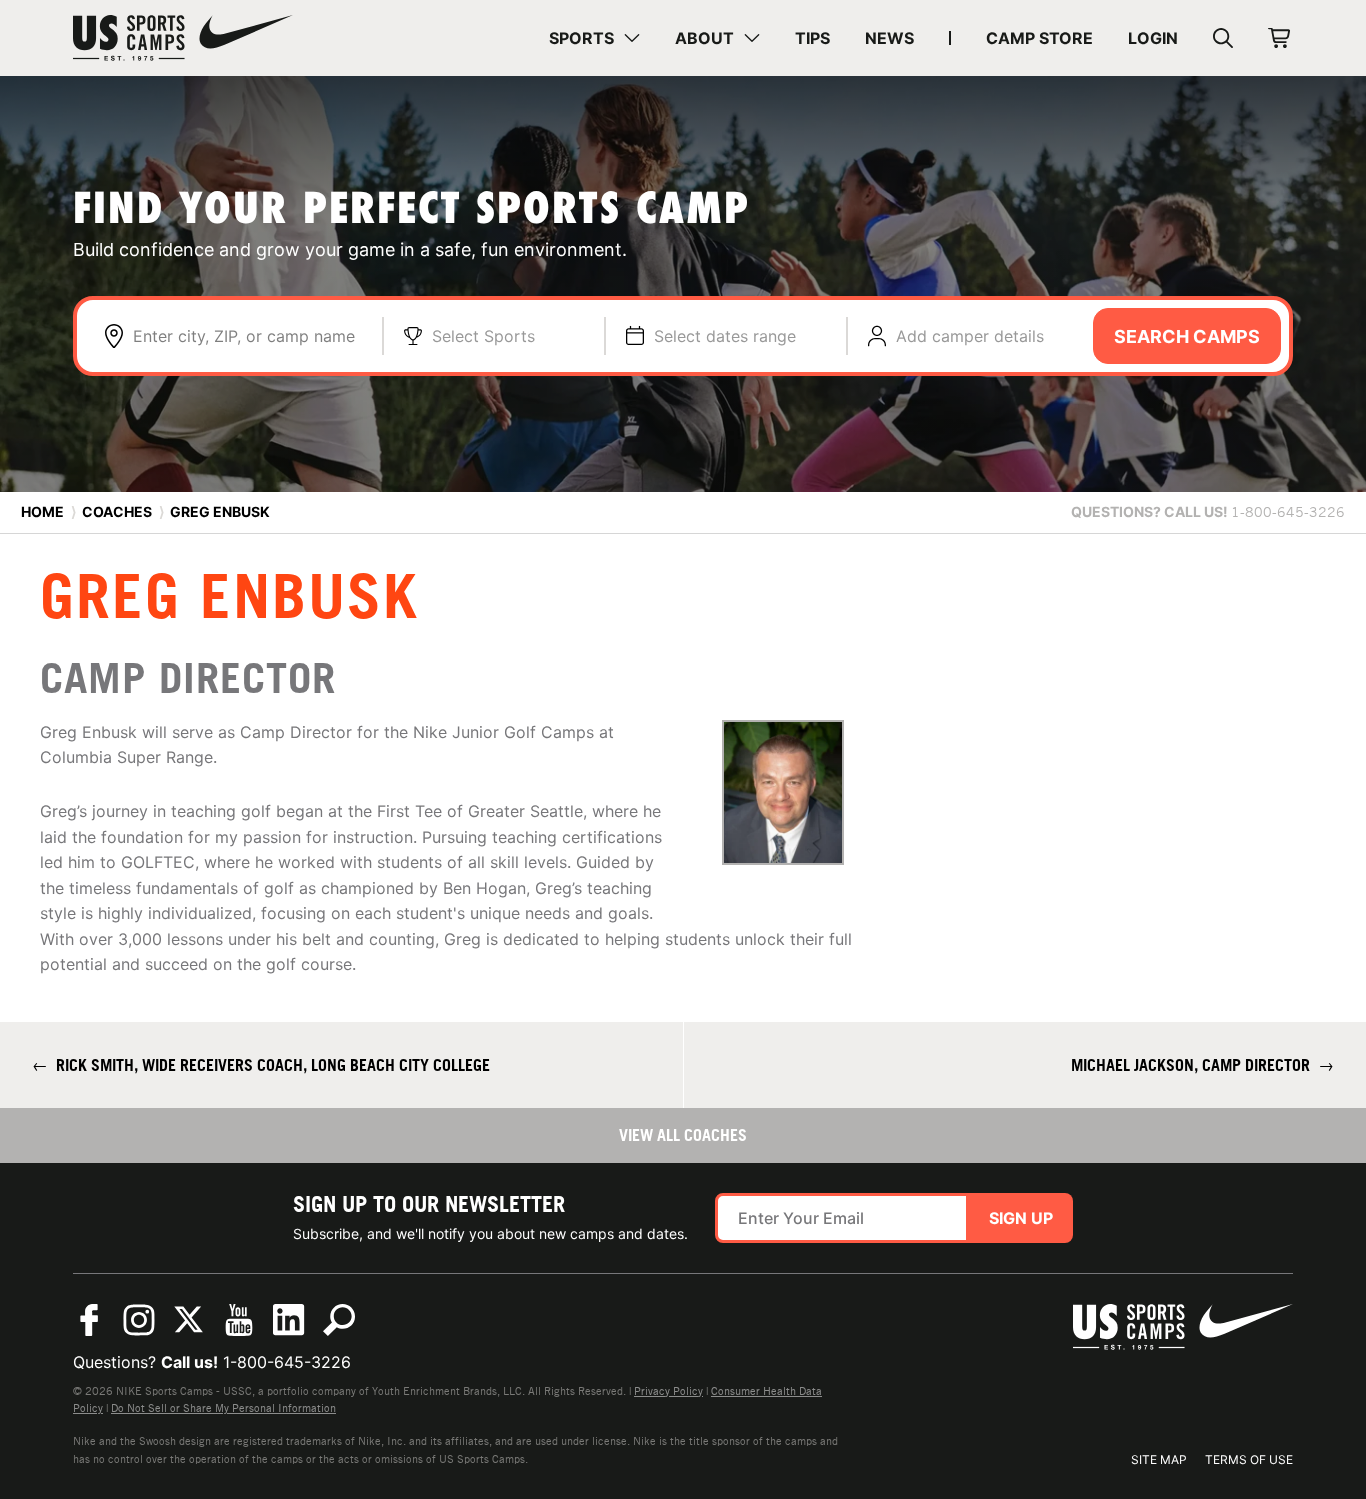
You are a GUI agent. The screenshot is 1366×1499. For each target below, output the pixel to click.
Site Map (1159, 1459)
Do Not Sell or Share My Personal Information (223, 1408)
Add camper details (970, 336)
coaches (117, 511)
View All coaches (683, 1135)
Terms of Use (1249, 1459)
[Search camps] (339, 1320)
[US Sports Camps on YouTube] (239, 1320)
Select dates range (725, 336)
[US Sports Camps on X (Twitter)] (189, 1320)
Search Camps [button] (1187, 336)
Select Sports (483, 336)
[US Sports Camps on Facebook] (89, 1320)
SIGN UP (1021, 1218)
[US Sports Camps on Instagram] (139, 1320)
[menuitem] (594, 38)
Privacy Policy (668, 1391)
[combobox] (247, 336)
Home (42, 511)
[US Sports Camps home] (183, 38)
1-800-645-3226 (287, 1362)
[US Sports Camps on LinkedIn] (289, 1320)
